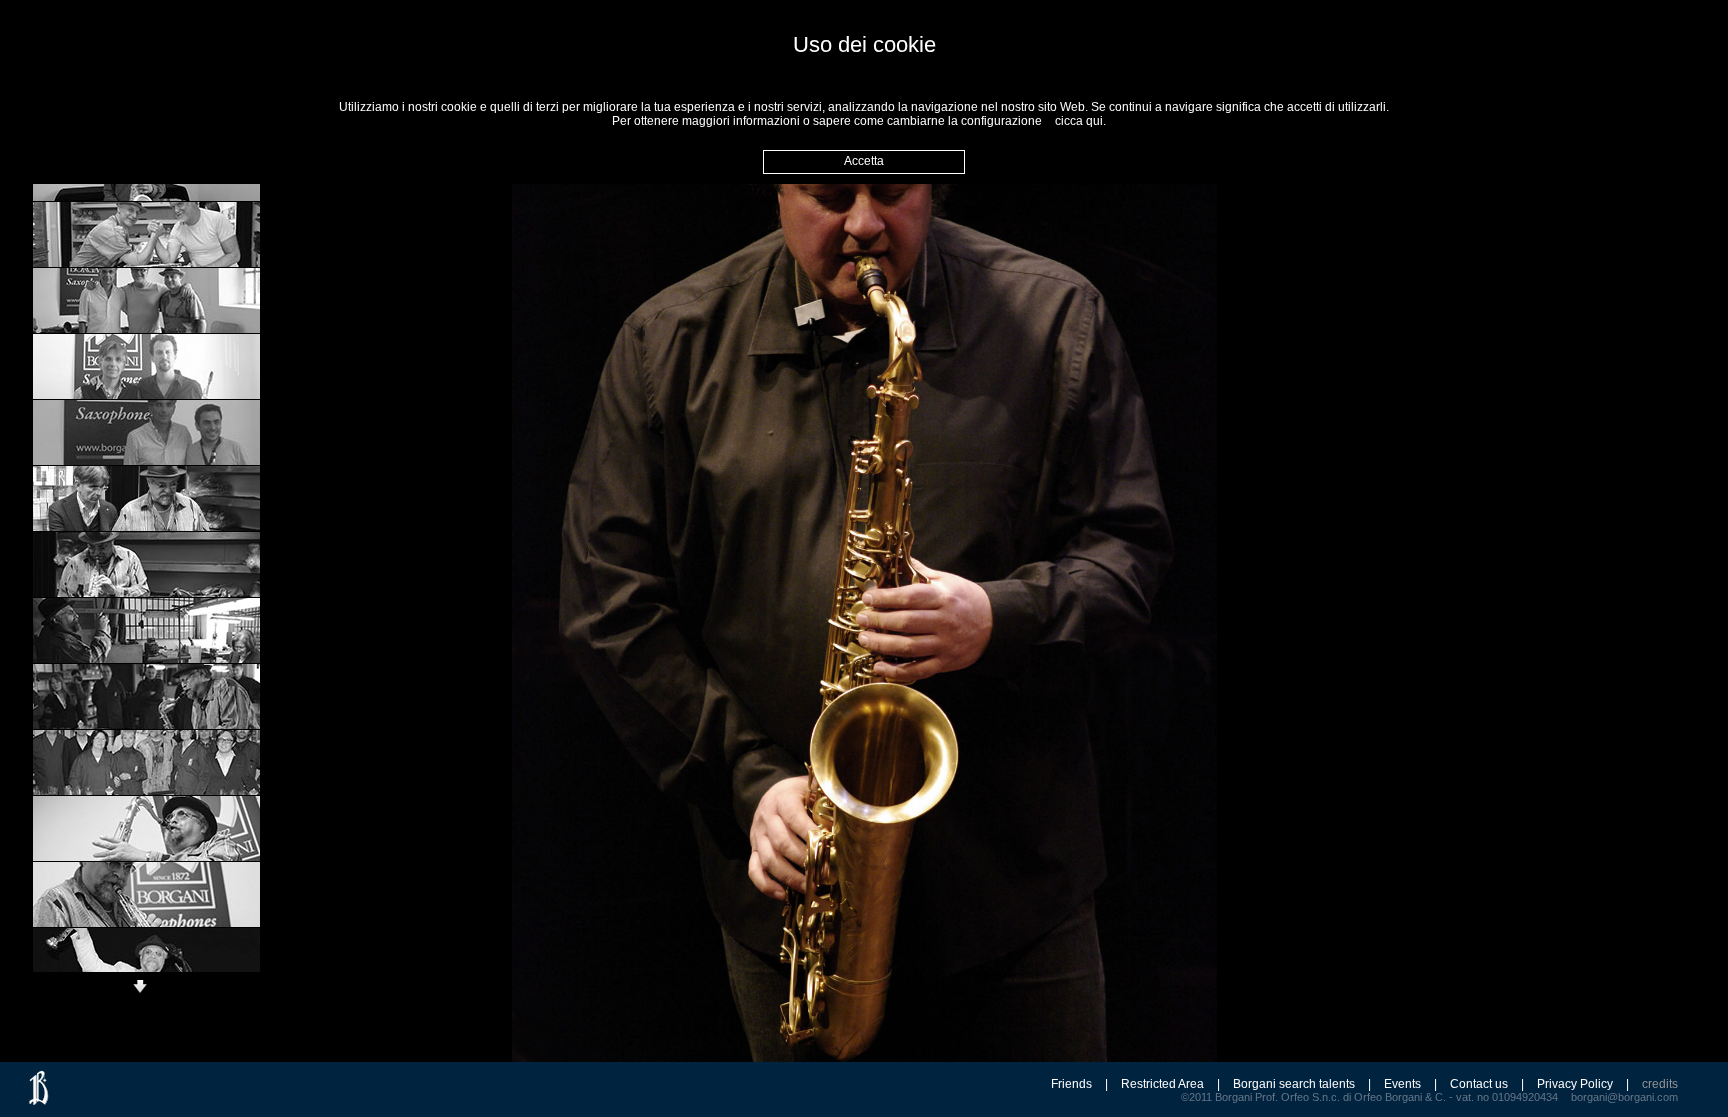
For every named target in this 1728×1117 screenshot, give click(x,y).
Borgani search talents (1294, 1084)
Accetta (864, 161)
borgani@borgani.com (1624, 1097)
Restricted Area (1162, 1084)
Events (1402, 1084)
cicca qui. (1080, 121)
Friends (1071, 1084)
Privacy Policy (1575, 1084)
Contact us (1479, 1084)
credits (1660, 1084)
